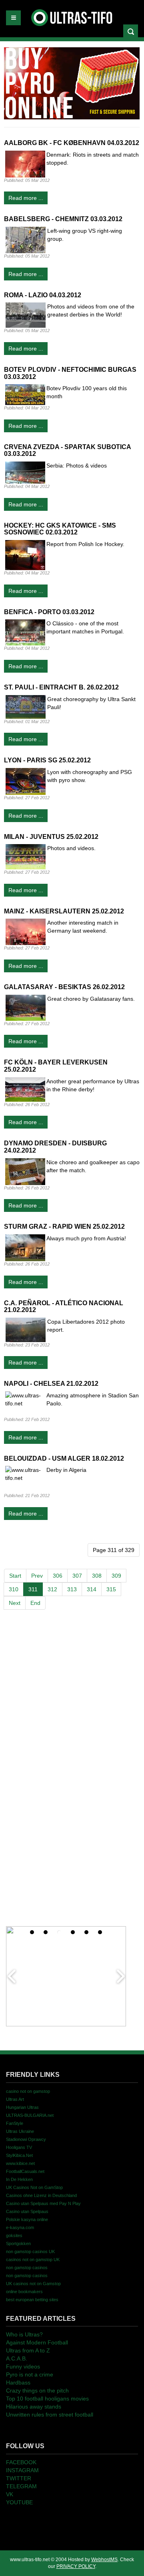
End (35, 1603)
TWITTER (19, 2478)
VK (10, 2494)
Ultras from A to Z (28, 2350)
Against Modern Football (37, 2342)
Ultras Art (15, 2099)
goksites (14, 2235)
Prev (37, 1576)
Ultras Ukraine (20, 2131)
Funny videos (23, 2366)
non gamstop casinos (27, 2268)
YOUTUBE (19, 2502)
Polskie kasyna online (27, 2219)
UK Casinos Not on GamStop (34, 2187)
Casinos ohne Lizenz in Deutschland (41, 2195)
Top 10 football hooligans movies (47, 2399)
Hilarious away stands (34, 2407)
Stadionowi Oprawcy (26, 2139)
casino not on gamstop (28, 2091)
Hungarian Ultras (22, 2107)
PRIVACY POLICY (76, 2566)
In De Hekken (19, 2179)
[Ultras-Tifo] (72, 16)
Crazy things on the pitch (37, 2391)
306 (58, 1576)
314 (92, 1589)
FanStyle (15, 2123)
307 (77, 1576)
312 (52, 1589)
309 (116, 1576)
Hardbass (18, 2382)
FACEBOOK (21, 2462)
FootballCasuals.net (25, 2171)
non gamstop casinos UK (30, 2251)
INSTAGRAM (22, 2470)
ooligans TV (19, 2147)
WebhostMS (104, 2560)
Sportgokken (18, 2243)
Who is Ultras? (24, 2334)
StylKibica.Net (19, 2155)
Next (15, 1603)
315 (111, 1589)
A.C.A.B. (17, 2358)
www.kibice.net (20, 2163)
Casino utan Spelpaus (27, 2211)
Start (15, 1576)
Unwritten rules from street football (50, 2415)
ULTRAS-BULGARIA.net (30, 2115)
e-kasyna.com (20, 2227)
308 (97, 1576)
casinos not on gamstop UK (33, 2260)
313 (72, 1589)
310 (14, 1589)
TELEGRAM (21, 2486)
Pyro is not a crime (30, 2374)
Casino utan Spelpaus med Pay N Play (43, 2203)
